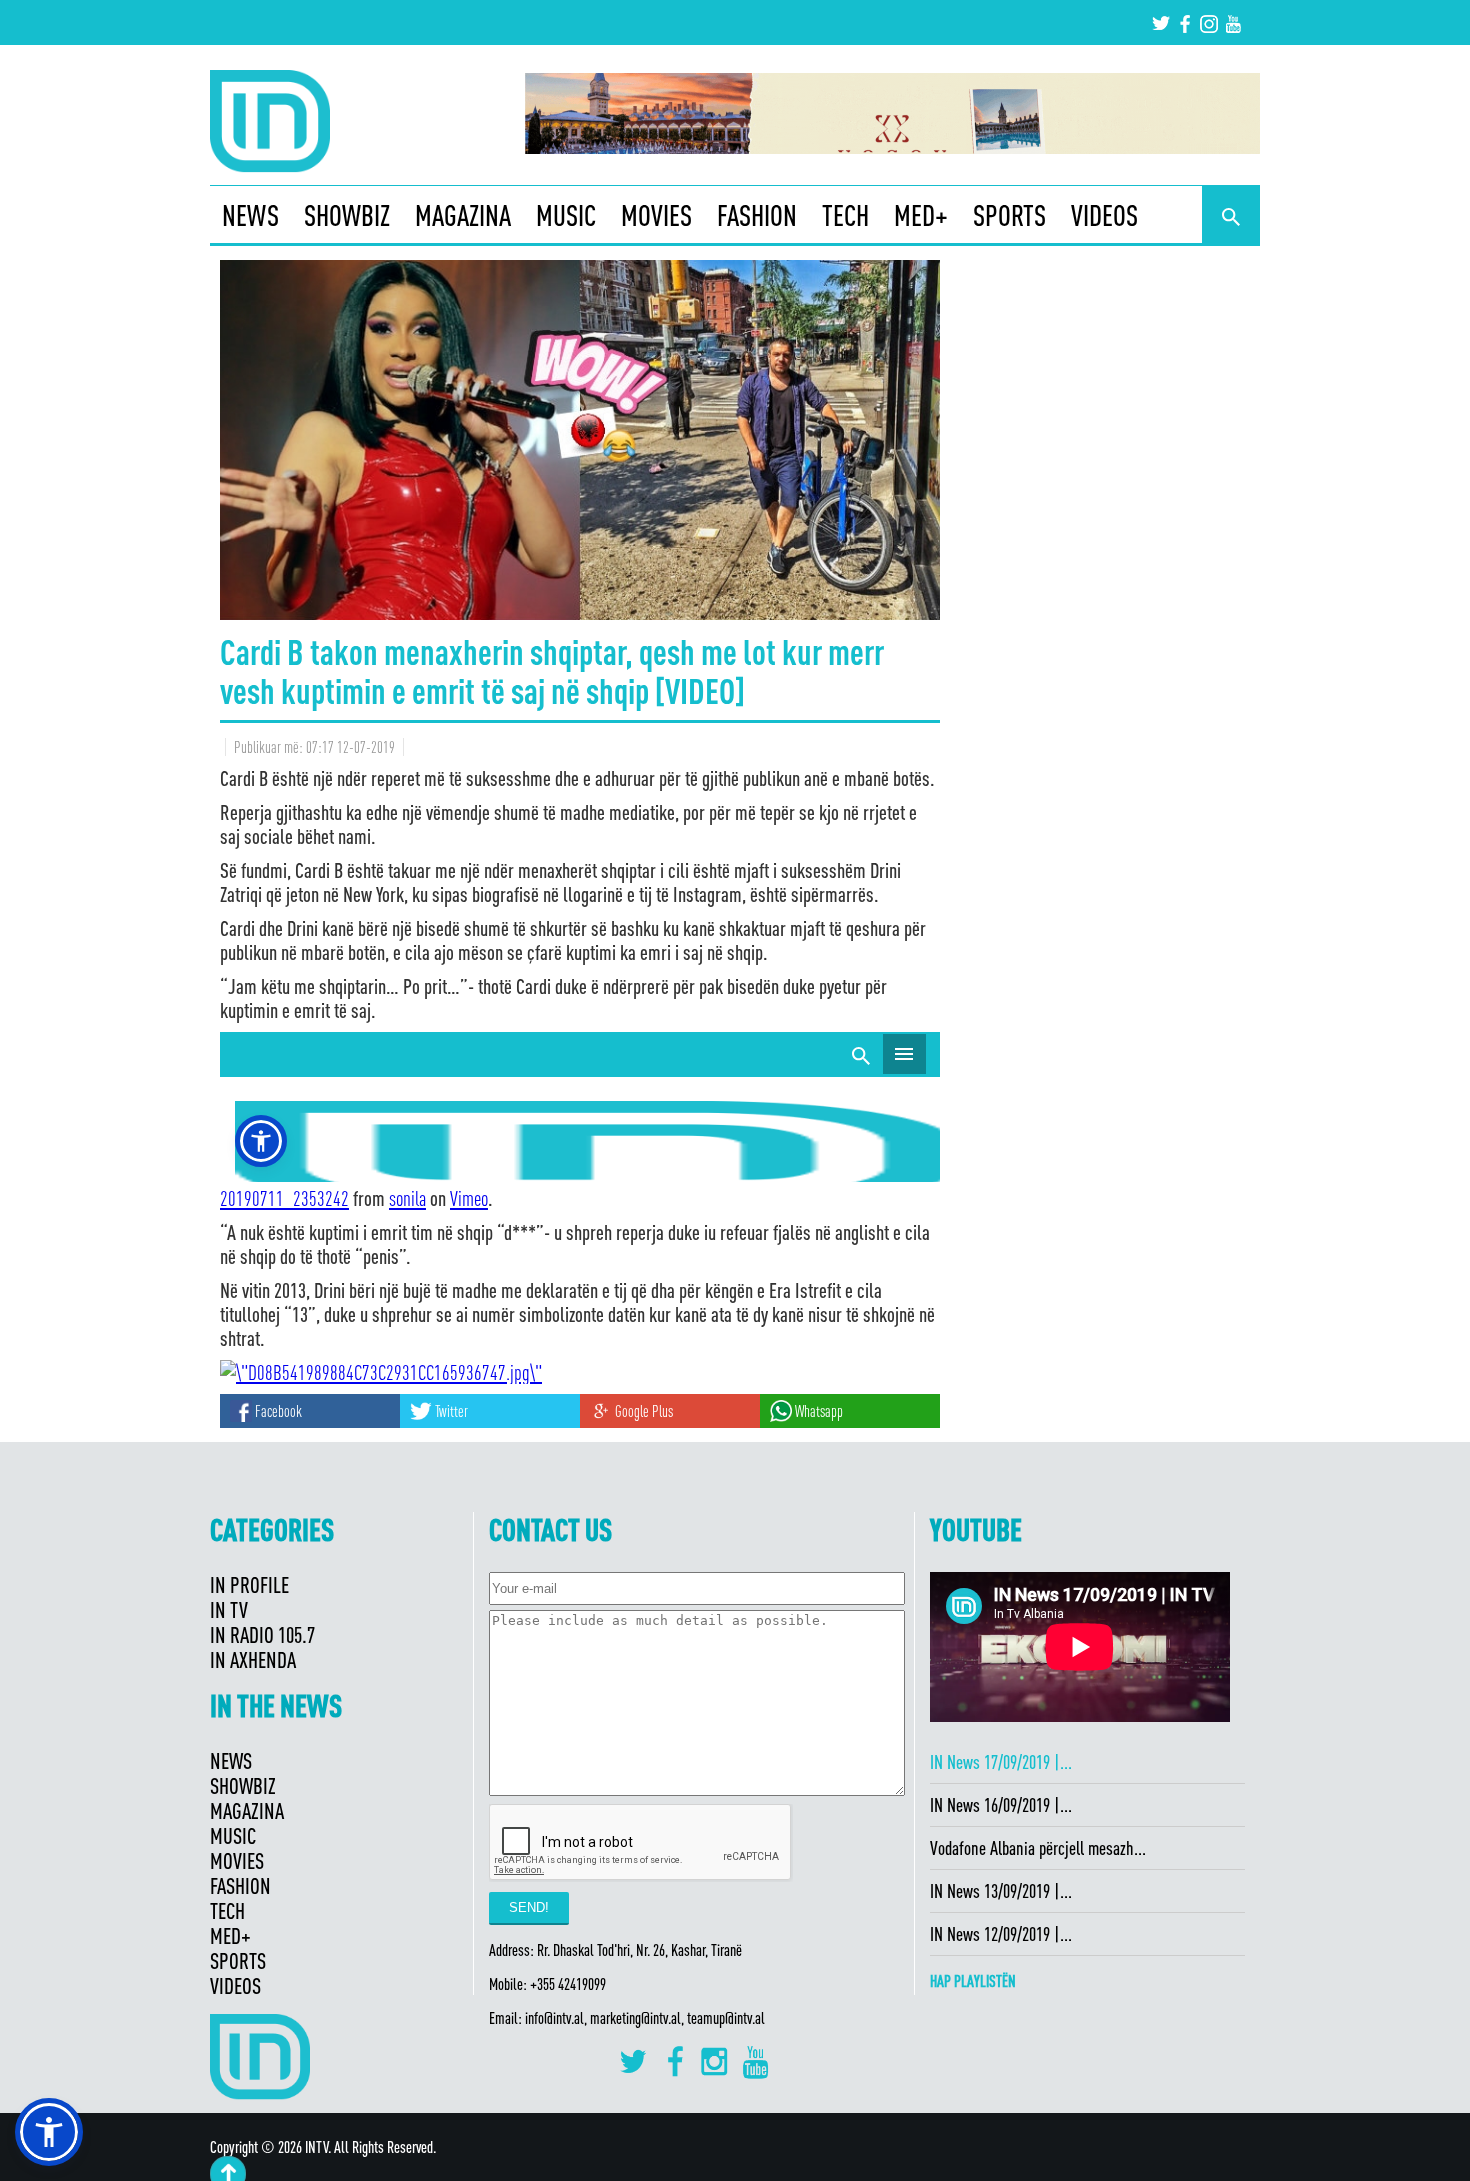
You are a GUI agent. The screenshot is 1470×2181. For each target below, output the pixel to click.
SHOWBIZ (347, 215)
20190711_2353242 (284, 1198)
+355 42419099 (568, 1984)
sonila (407, 1198)
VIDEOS (1104, 215)
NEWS (250, 215)
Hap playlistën (973, 1981)
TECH (845, 215)
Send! (529, 1907)
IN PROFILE (249, 1584)
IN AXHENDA (253, 1659)
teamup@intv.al (726, 2018)
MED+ (921, 215)
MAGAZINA (463, 215)
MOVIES (656, 215)
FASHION (757, 215)
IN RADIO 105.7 (262, 1634)
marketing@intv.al (635, 2018)
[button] (49, 2132)
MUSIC (566, 215)
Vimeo (469, 1198)
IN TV (229, 1609)
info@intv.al (554, 2018)
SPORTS (1009, 215)
